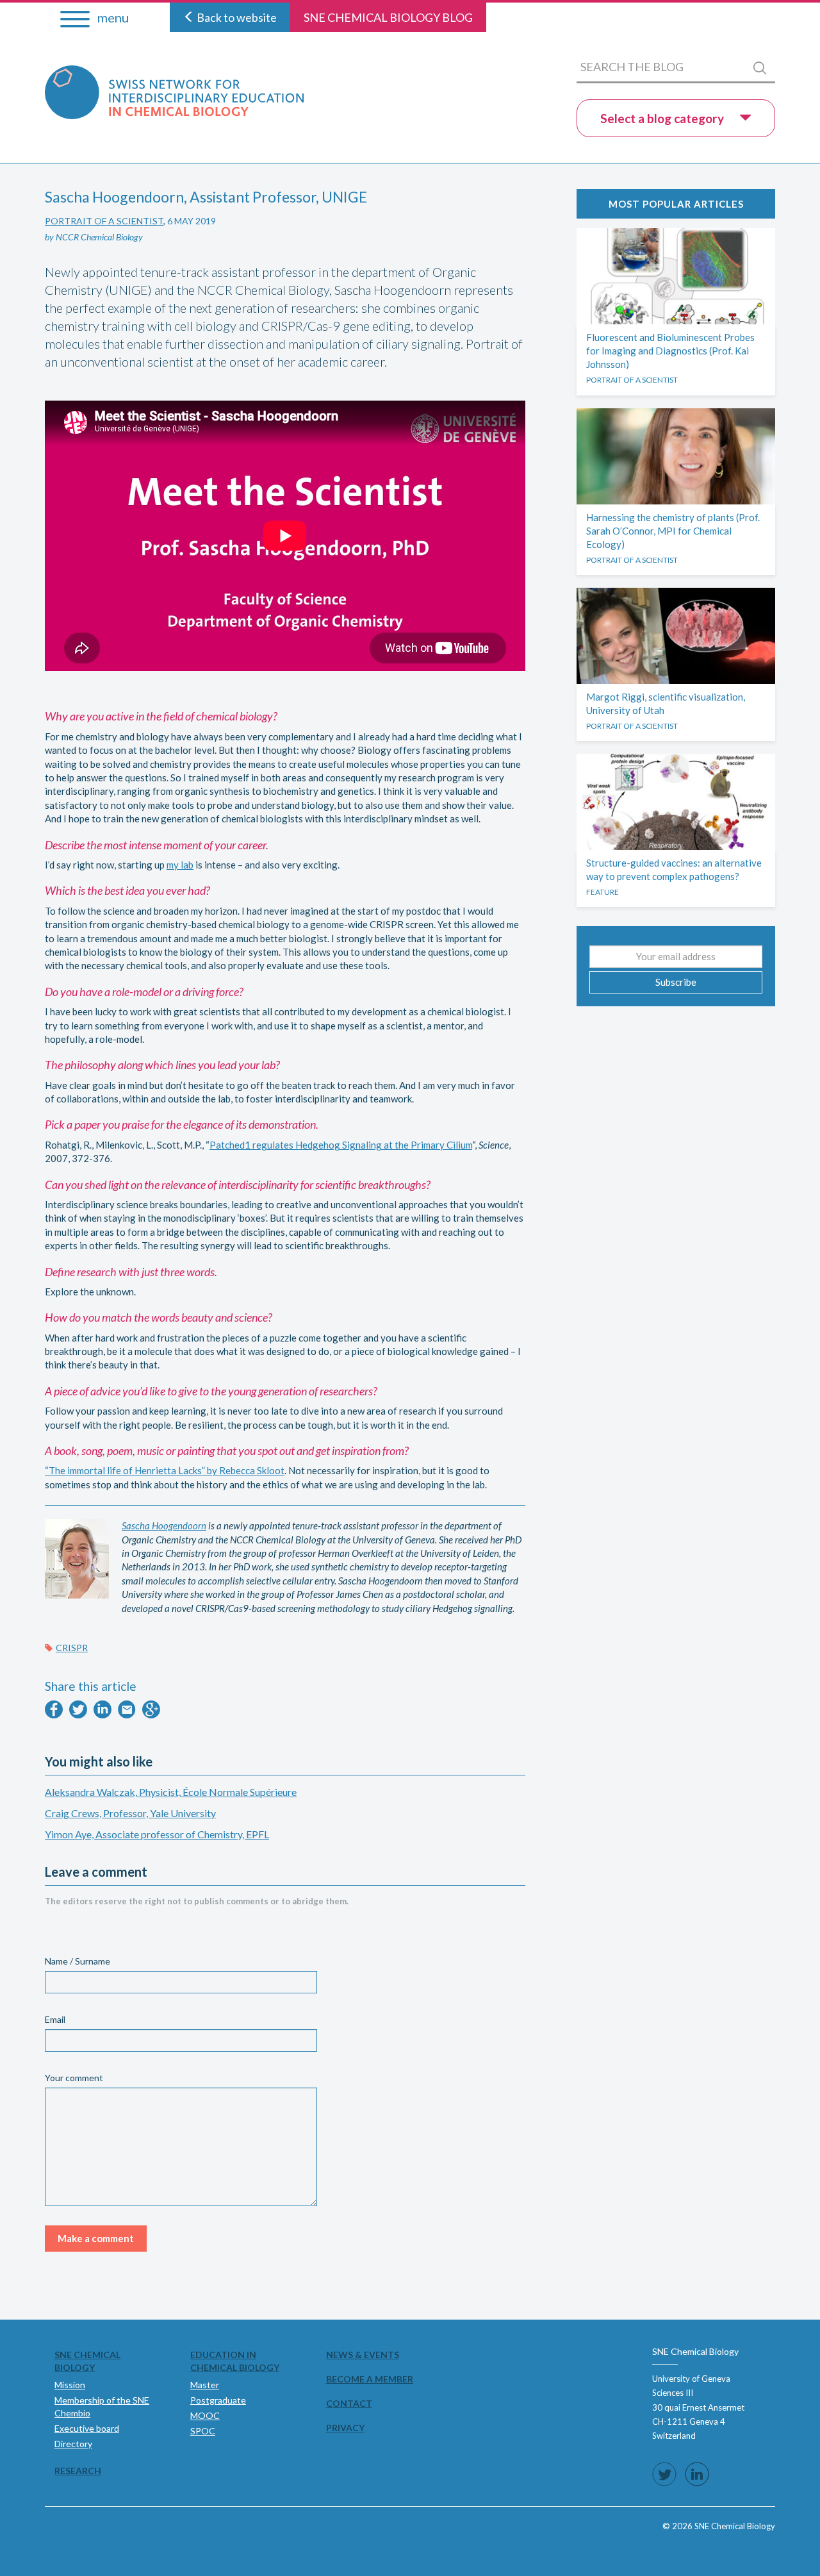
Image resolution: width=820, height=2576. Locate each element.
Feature (603, 892)
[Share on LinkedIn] (102, 1715)
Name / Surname (78, 1961)
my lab (180, 865)
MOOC (205, 2415)
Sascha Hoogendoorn (164, 1525)
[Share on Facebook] (54, 1715)
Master (205, 2385)
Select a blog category (663, 118)
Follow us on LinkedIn (697, 2474)
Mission (70, 2385)
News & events (363, 2355)
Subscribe (676, 982)
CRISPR (72, 1648)
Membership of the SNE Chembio (102, 2406)
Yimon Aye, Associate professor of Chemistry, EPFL (157, 1834)
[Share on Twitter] (78, 1715)
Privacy (345, 2428)
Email (55, 2019)
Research (78, 2471)
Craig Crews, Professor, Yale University (130, 1813)
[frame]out (758, 2544)
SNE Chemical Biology (87, 2361)
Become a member (370, 2379)
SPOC (203, 2431)
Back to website (236, 17)
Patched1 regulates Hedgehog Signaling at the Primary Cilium (341, 1145)
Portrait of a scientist (104, 221)
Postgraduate (218, 2400)
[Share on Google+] (151, 1715)
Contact (349, 2403)
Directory (73, 2444)
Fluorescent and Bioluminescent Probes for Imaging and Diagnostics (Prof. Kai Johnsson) (670, 351)
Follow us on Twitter (664, 2474)
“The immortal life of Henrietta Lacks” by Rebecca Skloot (165, 1470)
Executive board (87, 2428)
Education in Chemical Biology (235, 2361)
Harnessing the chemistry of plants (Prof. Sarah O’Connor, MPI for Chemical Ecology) (673, 531)
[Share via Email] (127, 1715)
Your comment (74, 2078)
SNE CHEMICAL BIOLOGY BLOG (388, 17)
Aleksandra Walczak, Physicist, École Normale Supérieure (171, 1792)
